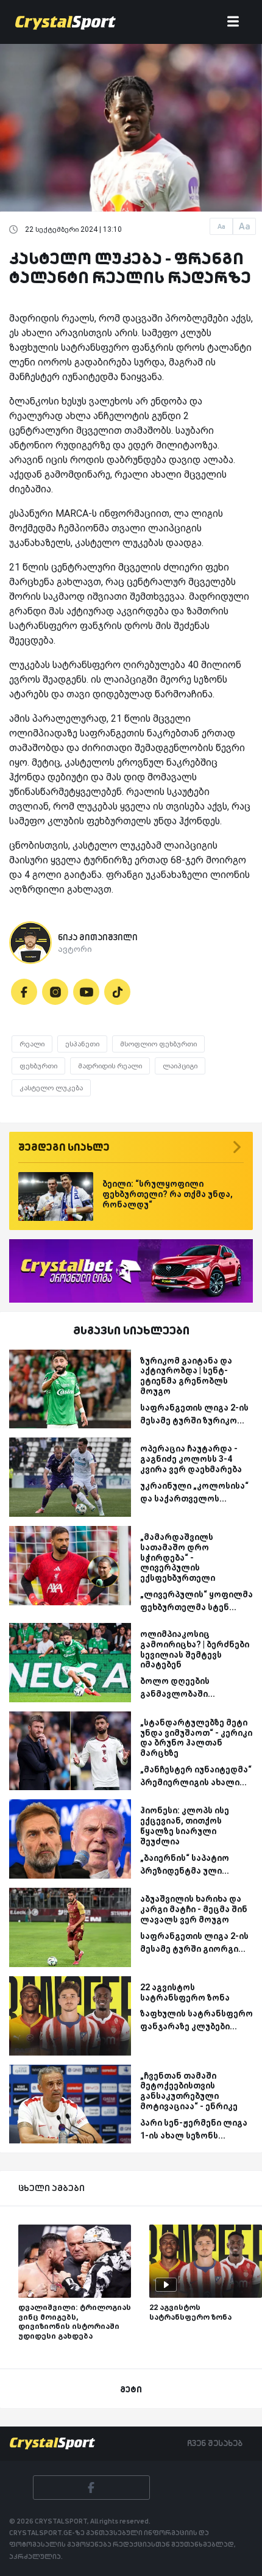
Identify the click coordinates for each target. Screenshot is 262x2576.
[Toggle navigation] (233, 22)
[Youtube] (86, 992)
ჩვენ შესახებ (215, 2443)
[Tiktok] (117, 992)
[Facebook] (24, 992)
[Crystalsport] (65, 22)
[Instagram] (55, 992)
